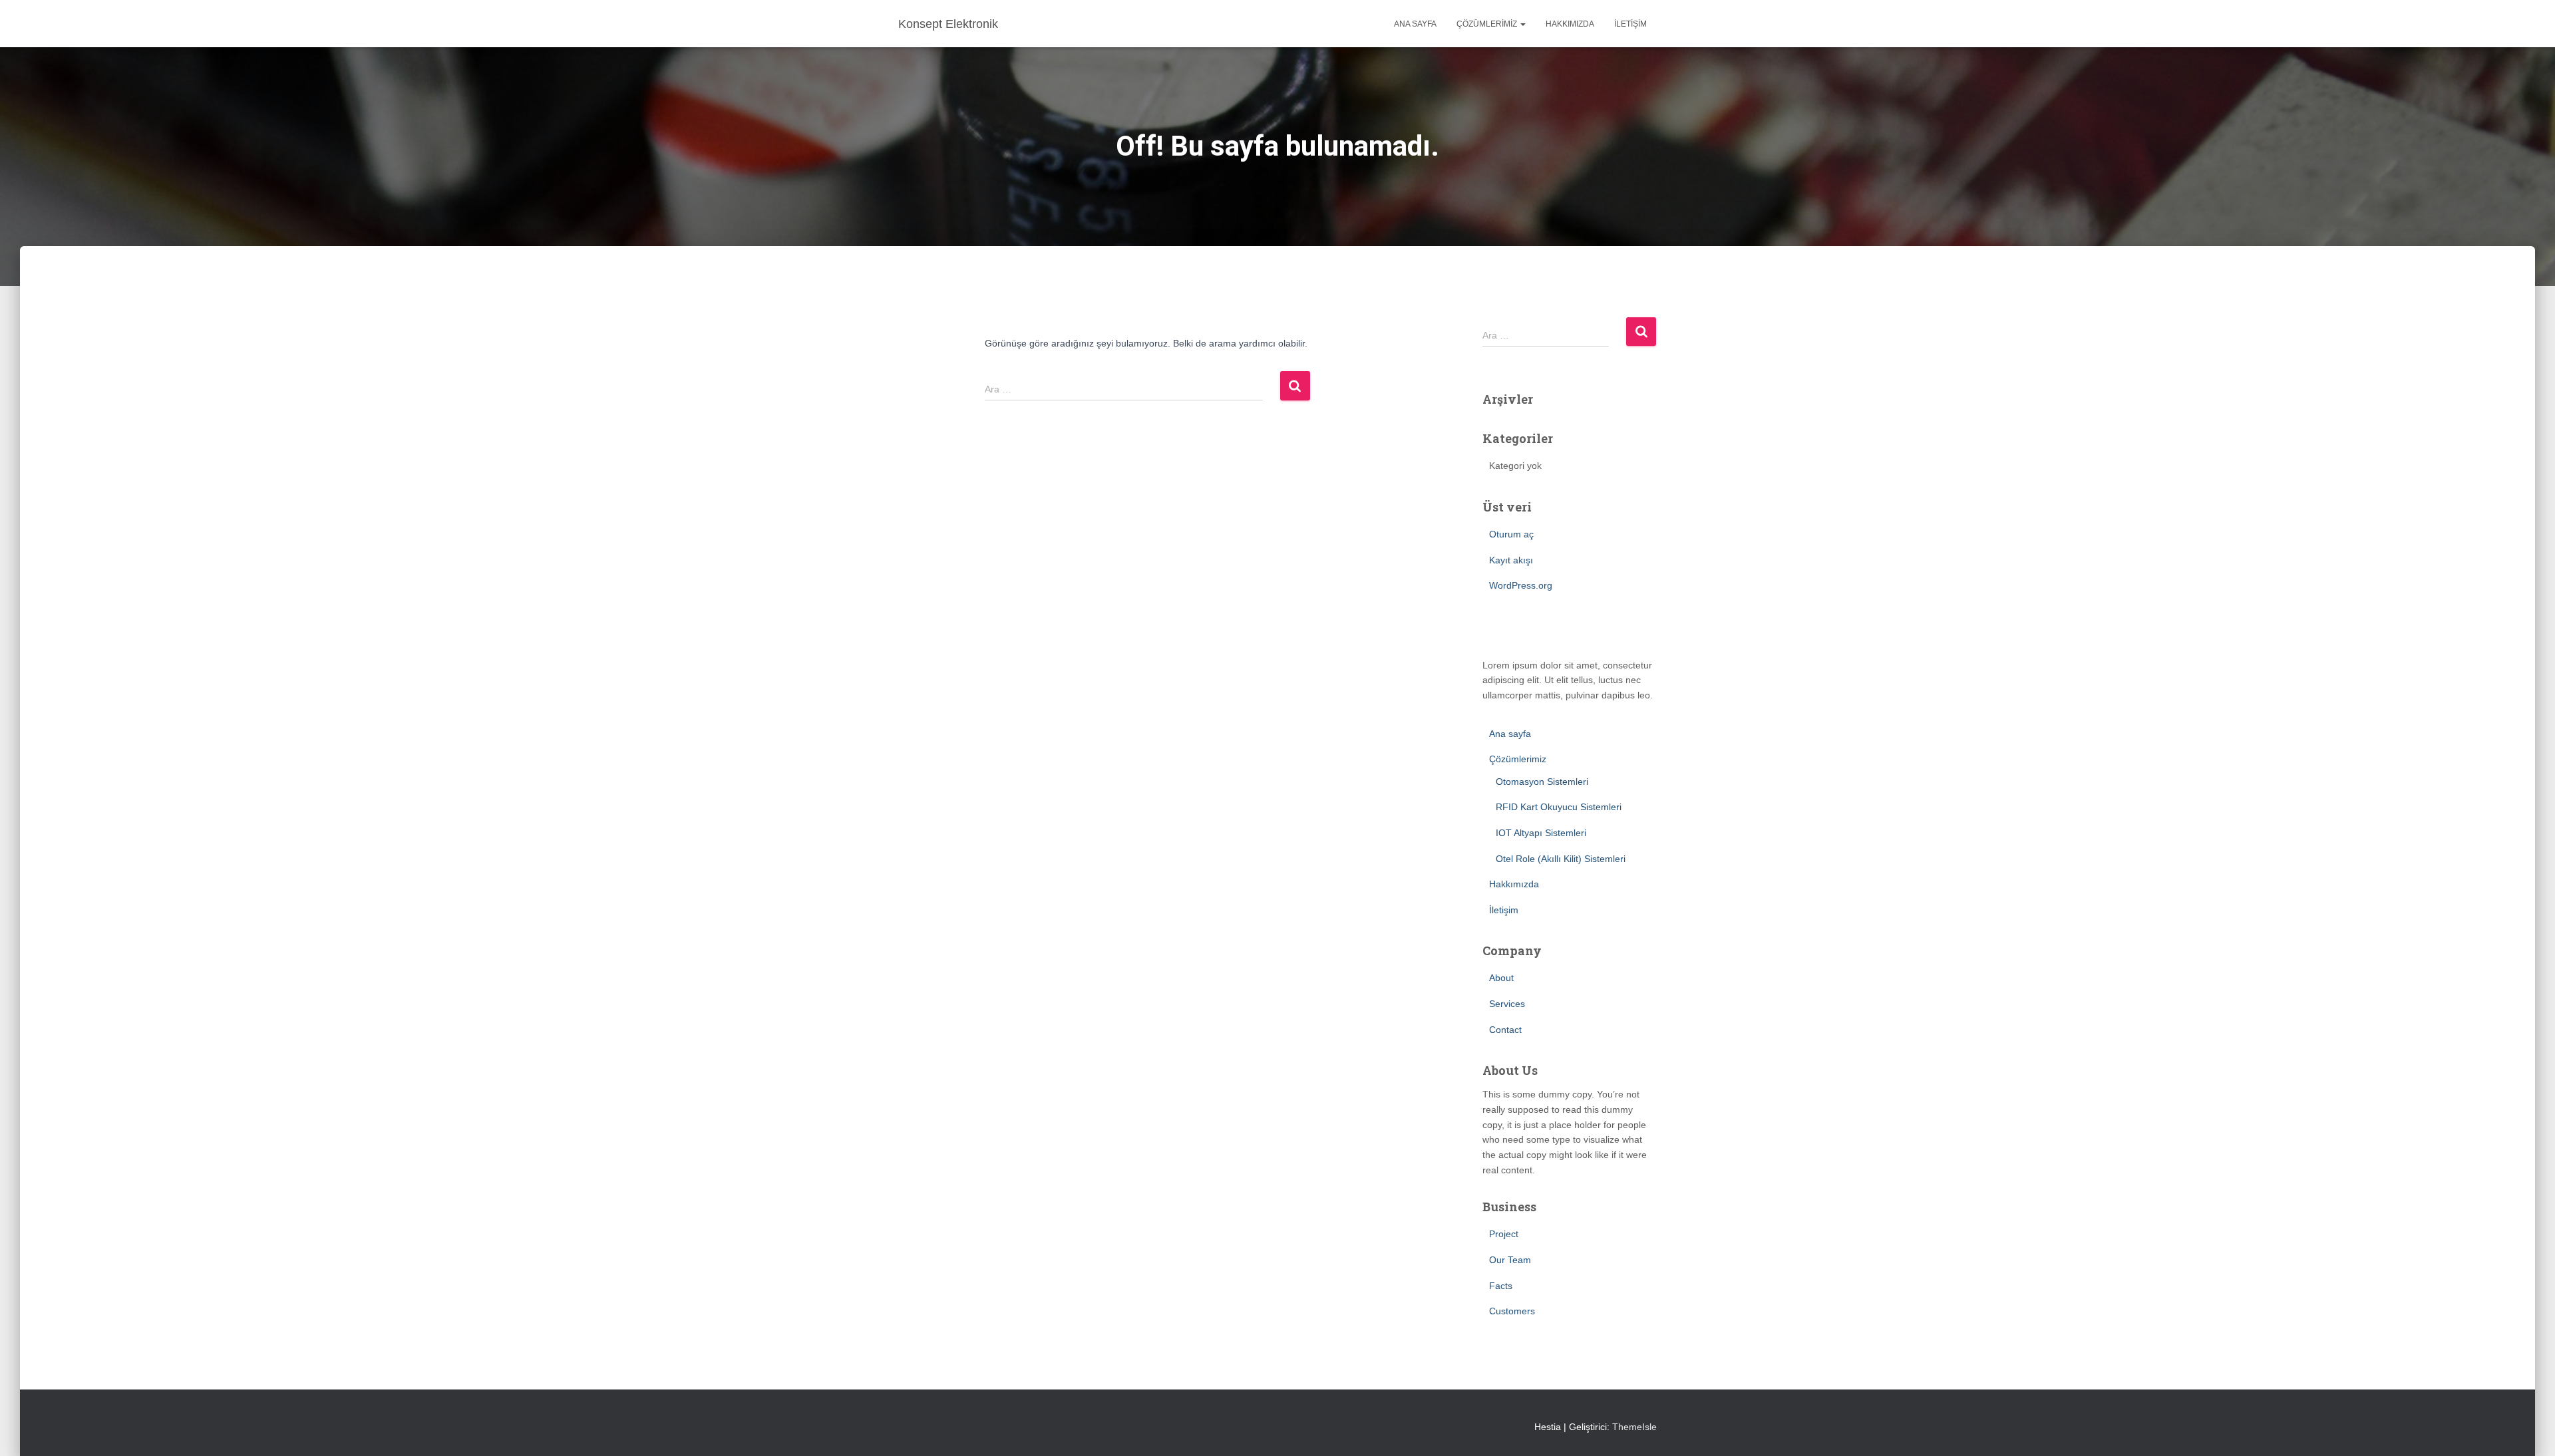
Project (1504, 1234)
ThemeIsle (1634, 1427)
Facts (1501, 1286)
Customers (1512, 1311)
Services (1507, 1004)
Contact (1505, 1030)
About (1501, 978)
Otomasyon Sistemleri (1542, 782)
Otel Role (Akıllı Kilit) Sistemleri (1561, 859)
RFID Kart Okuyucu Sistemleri (1559, 807)
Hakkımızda (1570, 24)
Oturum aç (1511, 534)
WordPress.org (1521, 585)
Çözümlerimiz (1488, 24)
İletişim (1630, 24)
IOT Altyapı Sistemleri (1541, 833)
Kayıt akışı (1511, 560)
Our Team (1510, 1260)
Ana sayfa (1415, 24)
